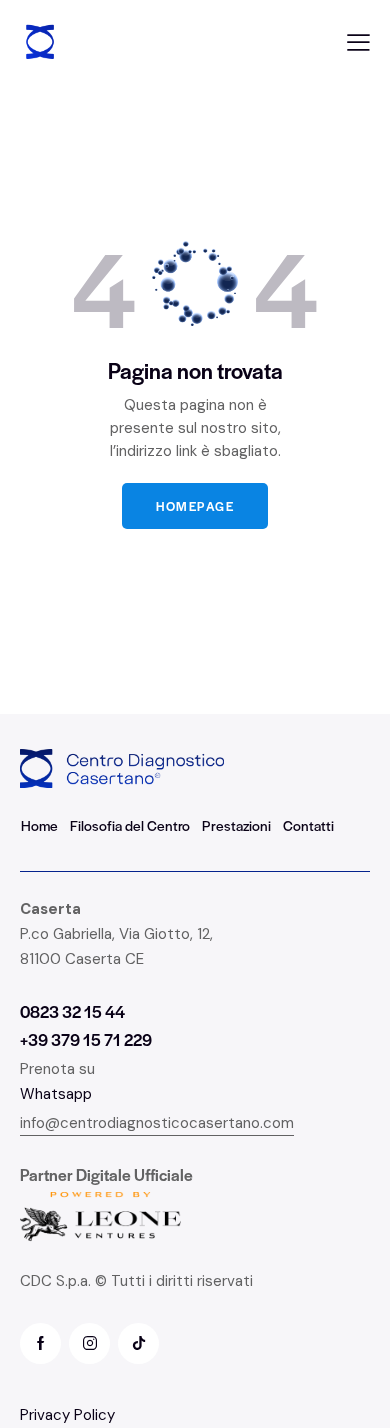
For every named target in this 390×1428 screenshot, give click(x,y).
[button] (358, 42)
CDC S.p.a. (55, 1281)
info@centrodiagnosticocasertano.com (157, 1123)
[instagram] (89, 1343)
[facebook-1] (40, 1343)
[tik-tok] (138, 1343)
